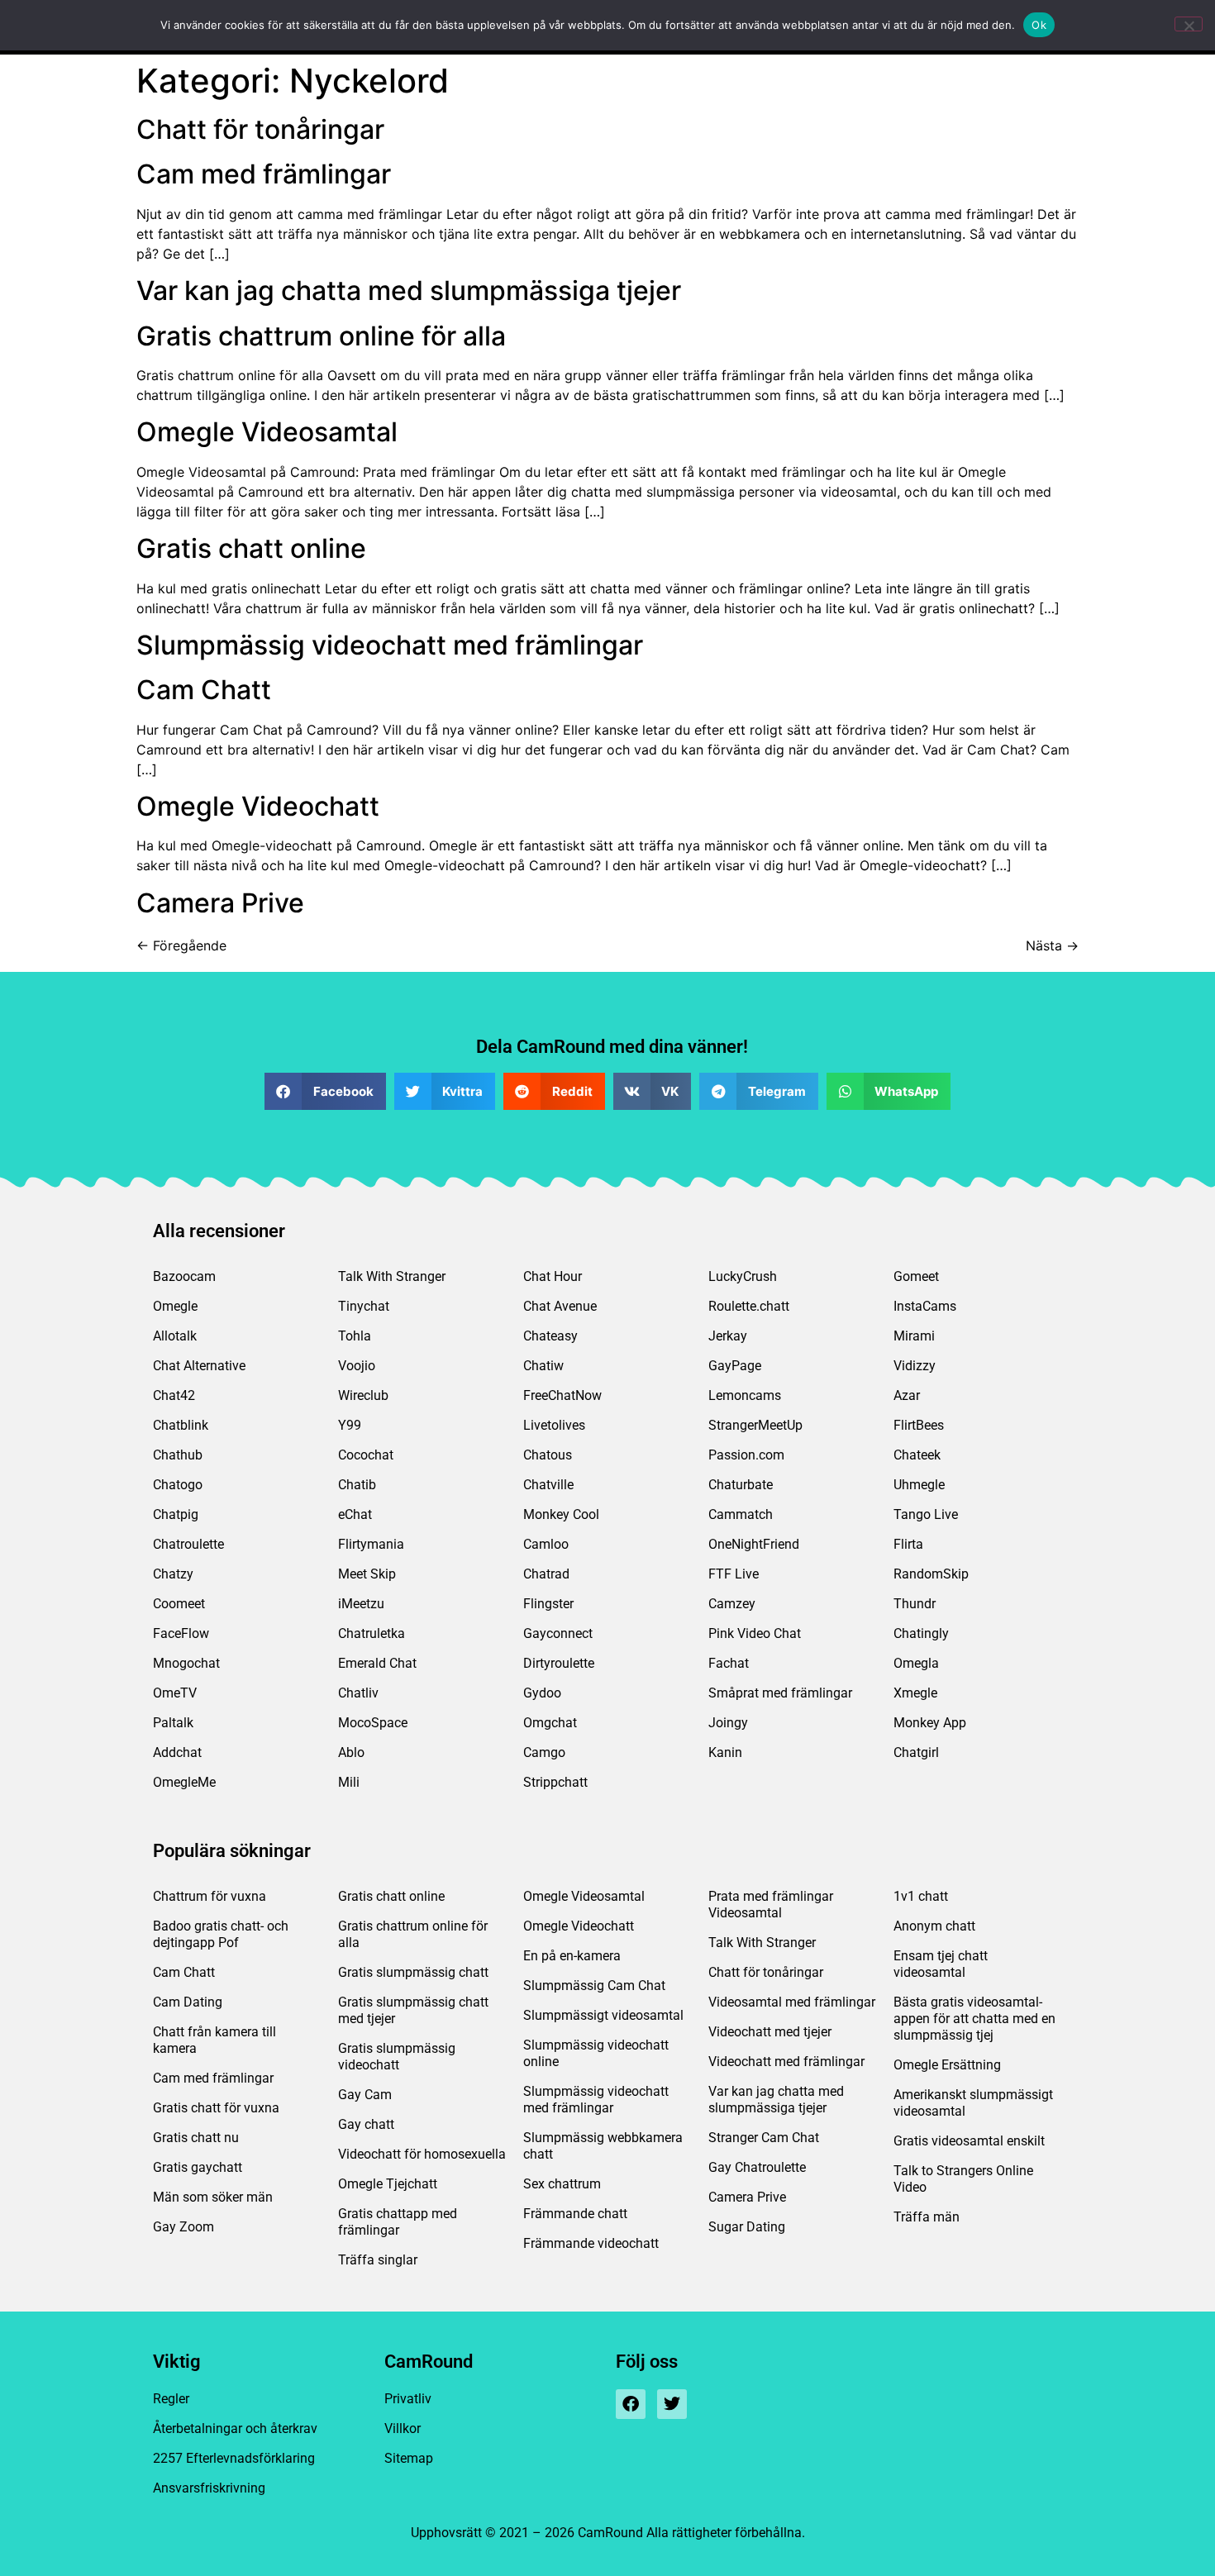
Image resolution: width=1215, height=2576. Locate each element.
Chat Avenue (560, 1306)
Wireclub (363, 1395)
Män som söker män (213, 2197)
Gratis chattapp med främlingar (398, 2222)
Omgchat (550, 1723)
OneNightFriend (754, 1544)
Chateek (917, 1455)
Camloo (546, 1544)
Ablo (351, 1752)
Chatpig (176, 1514)
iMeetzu (361, 1604)
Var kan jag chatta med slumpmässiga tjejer (409, 290)
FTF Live (734, 1574)
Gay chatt (366, 2124)
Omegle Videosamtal (267, 432)
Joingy (728, 1723)
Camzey (732, 1604)
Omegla (916, 1663)
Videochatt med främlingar (786, 2062)
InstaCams (925, 1306)
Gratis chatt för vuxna (216, 2108)
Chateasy (550, 1336)
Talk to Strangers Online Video (963, 2179)
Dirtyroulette (559, 1663)
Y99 (350, 1425)
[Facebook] (631, 2404)
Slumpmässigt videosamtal (603, 2015)
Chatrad (546, 1574)
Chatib (357, 1485)
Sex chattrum (562, 2184)
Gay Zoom (183, 2227)
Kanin (725, 1752)
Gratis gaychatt (198, 2167)
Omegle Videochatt (258, 806)
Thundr (915, 1604)
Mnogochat (186, 1663)
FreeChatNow (562, 1395)
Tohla (355, 1336)
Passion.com (746, 1455)
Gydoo (542, 1693)
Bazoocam (184, 1276)
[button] (325, 1091)
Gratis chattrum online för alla (321, 336)
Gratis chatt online (251, 548)
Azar (907, 1395)
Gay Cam (365, 2095)
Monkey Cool (561, 1514)
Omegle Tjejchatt (388, 2184)
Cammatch (741, 1514)
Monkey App (930, 1723)
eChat (355, 1514)
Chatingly (921, 1633)
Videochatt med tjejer (770, 2032)
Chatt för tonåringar (260, 129)
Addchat (177, 1752)
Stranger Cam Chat (764, 2138)
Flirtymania (371, 1544)
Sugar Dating (747, 2227)
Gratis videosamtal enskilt (969, 2141)
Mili (349, 1782)
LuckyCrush (743, 1276)
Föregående (181, 945)
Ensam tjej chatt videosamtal (941, 1964)
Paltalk (173, 1723)
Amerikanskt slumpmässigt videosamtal (973, 2103)
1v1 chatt (921, 1896)
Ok (1039, 25)
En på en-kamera (572, 1956)
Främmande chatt (575, 2214)
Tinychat (364, 1306)
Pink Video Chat (755, 1633)
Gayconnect (558, 1633)
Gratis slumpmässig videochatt (397, 2057)
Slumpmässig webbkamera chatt (603, 2146)
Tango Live (926, 1514)
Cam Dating (188, 2002)
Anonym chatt (934, 1926)
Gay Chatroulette (757, 2167)
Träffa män (927, 2217)
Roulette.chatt (749, 1306)
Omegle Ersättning (947, 2065)
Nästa (1052, 945)
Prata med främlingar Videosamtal (771, 1905)
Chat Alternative (199, 1366)
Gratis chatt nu (196, 2138)
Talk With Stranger (392, 1276)
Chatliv (358, 1693)
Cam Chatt (204, 690)
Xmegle (915, 1693)
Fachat (729, 1663)
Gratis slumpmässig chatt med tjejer (413, 2010)
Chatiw (543, 1366)
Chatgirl (916, 1752)
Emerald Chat (377, 1663)
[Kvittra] (672, 2404)
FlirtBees (919, 1425)
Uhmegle (919, 1485)
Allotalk (175, 1336)
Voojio (357, 1366)
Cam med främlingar (264, 174)
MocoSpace (373, 1723)
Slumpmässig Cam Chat (594, 1986)
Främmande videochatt (591, 2243)
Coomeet (179, 1604)
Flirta (908, 1544)
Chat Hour (553, 1276)
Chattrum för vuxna (210, 1896)
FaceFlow (181, 1633)
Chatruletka (372, 1633)
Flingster (548, 1604)
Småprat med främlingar (780, 1693)
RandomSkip (931, 1574)
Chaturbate (741, 1485)
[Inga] (1189, 24)
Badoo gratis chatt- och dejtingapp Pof (221, 1934)
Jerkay (728, 1336)
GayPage (735, 1366)
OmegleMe (184, 1782)
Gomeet (916, 1276)
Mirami (914, 1336)
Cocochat (366, 1455)
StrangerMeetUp (755, 1425)
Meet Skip (367, 1574)
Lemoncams (745, 1395)
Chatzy (173, 1574)
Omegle (175, 1306)
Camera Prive (220, 903)
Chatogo (178, 1485)
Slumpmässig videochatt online (596, 2053)
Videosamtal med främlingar (792, 2002)
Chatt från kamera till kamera (214, 2040)
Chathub (178, 1455)
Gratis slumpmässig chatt (413, 1972)
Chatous (548, 1455)
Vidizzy (915, 1366)
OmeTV (175, 1693)
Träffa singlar (378, 2260)
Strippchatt (555, 1782)
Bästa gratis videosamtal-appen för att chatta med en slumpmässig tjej (974, 2019)
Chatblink (181, 1425)
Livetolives (554, 1425)
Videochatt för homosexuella (422, 2154)
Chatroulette (188, 1544)
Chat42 (174, 1395)
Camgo (544, 1752)
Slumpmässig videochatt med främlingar (390, 645)
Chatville (548, 1485)
